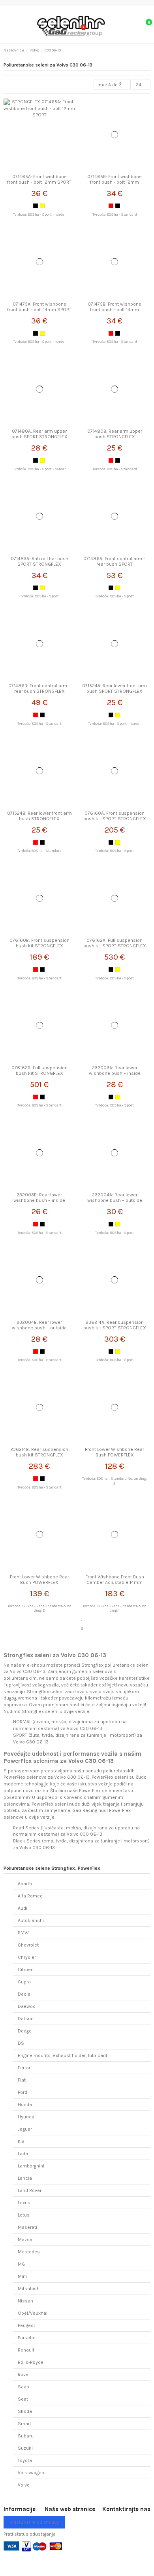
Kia (21, 2141)
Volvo (24, 2485)
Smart (24, 2424)
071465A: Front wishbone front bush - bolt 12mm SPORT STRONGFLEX (39, 182)
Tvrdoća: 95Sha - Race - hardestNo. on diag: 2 (39, 1608)
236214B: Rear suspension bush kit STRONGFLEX (39, 1452)
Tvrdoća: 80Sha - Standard (115, 214)
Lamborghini (31, 2166)
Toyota (25, 2460)
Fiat (22, 2080)
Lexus (24, 2203)
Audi (23, 1908)
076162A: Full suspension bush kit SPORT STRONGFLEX (115, 943)
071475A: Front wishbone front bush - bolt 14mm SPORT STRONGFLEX (39, 310)
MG (21, 2264)
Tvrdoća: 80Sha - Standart (39, 723)
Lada (23, 2154)
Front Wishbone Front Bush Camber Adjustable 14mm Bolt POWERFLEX (115, 1583)
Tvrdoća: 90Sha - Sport (39, 596)
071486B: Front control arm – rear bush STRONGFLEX (39, 688)
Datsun (26, 2019)
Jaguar (25, 2129)
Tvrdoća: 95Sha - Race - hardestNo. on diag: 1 (115, 1608)
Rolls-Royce (31, 2362)
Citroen (26, 1970)
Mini (22, 2276)
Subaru (26, 2436)
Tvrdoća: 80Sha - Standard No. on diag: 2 (115, 1481)
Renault (26, 2350)
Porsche (27, 2338)
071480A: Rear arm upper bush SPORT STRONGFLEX (39, 434)
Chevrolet (28, 1945)
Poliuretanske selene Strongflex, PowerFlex (52, 1868)
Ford (23, 2092)
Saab (23, 2387)
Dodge (25, 2031)
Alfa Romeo (30, 1896)
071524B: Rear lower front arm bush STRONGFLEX (39, 816)
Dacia (24, 1994)
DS (21, 2043)
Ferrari (25, 2068)
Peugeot (26, 2325)
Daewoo (27, 2006)
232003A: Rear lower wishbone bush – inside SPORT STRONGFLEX (115, 1073)
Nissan (25, 2301)
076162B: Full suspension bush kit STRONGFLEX (39, 1070)
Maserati (27, 2227)
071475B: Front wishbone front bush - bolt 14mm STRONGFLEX (115, 310)
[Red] (111, 206)
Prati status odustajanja (30, 2534)
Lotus (24, 2215)
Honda (25, 2105)
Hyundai (27, 2117)
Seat (23, 2399)
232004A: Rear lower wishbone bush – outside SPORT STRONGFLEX (115, 1201)
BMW (23, 1933)
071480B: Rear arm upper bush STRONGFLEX (115, 434)
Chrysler (27, 1957)
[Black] (36, 206)
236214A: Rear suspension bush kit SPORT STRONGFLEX (115, 1325)
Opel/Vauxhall (33, 2313)
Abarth (25, 1884)
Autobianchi (31, 1920)
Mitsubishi (29, 2289)
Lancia (25, 2178)
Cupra (24, 1982)
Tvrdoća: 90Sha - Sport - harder (39, 214)
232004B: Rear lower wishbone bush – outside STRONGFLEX (39, 1328)
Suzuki (25, 2448)
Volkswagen (31, 2473)
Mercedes (29, 2252)
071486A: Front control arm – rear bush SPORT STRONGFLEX (115, 564)
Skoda (25, 2411)
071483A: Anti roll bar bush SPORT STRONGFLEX (39, 561)
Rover (24, 2374)
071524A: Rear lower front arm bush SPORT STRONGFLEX (115, 688)
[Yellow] (42, 206)
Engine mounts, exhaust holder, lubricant (63, 2055)
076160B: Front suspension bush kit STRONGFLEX (39, 943)
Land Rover (30, 2190)
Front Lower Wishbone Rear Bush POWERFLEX (115, 1452)
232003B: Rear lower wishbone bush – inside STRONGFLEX (39, 1201)
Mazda (25, 2240)
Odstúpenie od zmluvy (34, 2522)
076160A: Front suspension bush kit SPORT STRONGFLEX (115, 816)
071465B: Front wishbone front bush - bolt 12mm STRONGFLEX (115, 182)
